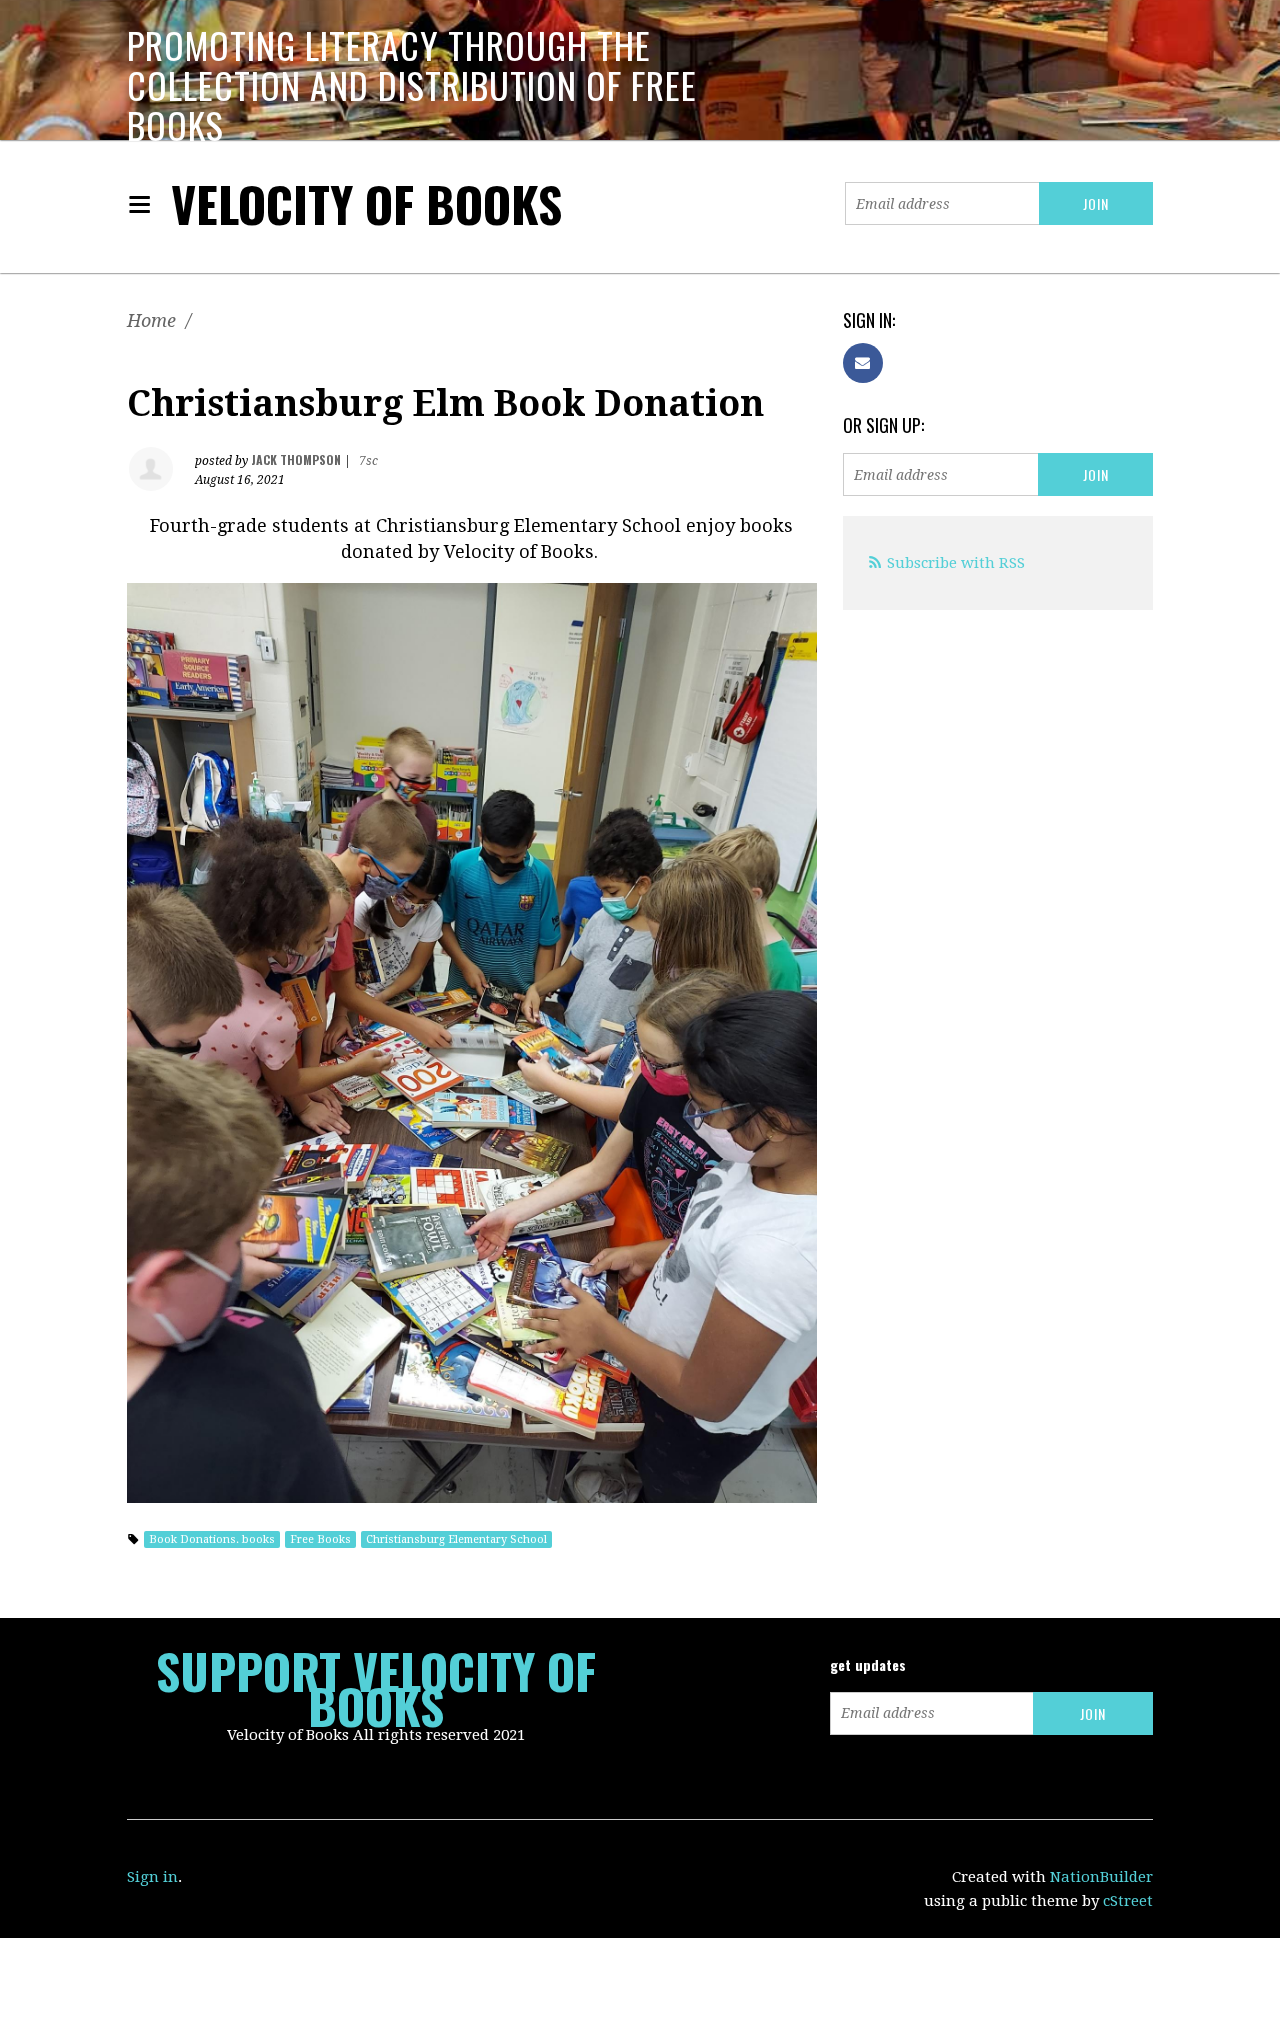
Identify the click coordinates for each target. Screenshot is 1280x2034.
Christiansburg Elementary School (456, 1539)
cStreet (1128, 1901)
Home (151, 320)
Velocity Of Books (366, 203)
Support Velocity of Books (376, 1688)
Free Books (320, 1539)
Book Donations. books (212, 1539)
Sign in (152, 1877)
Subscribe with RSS (956, 563)
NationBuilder (1101, 1877)
